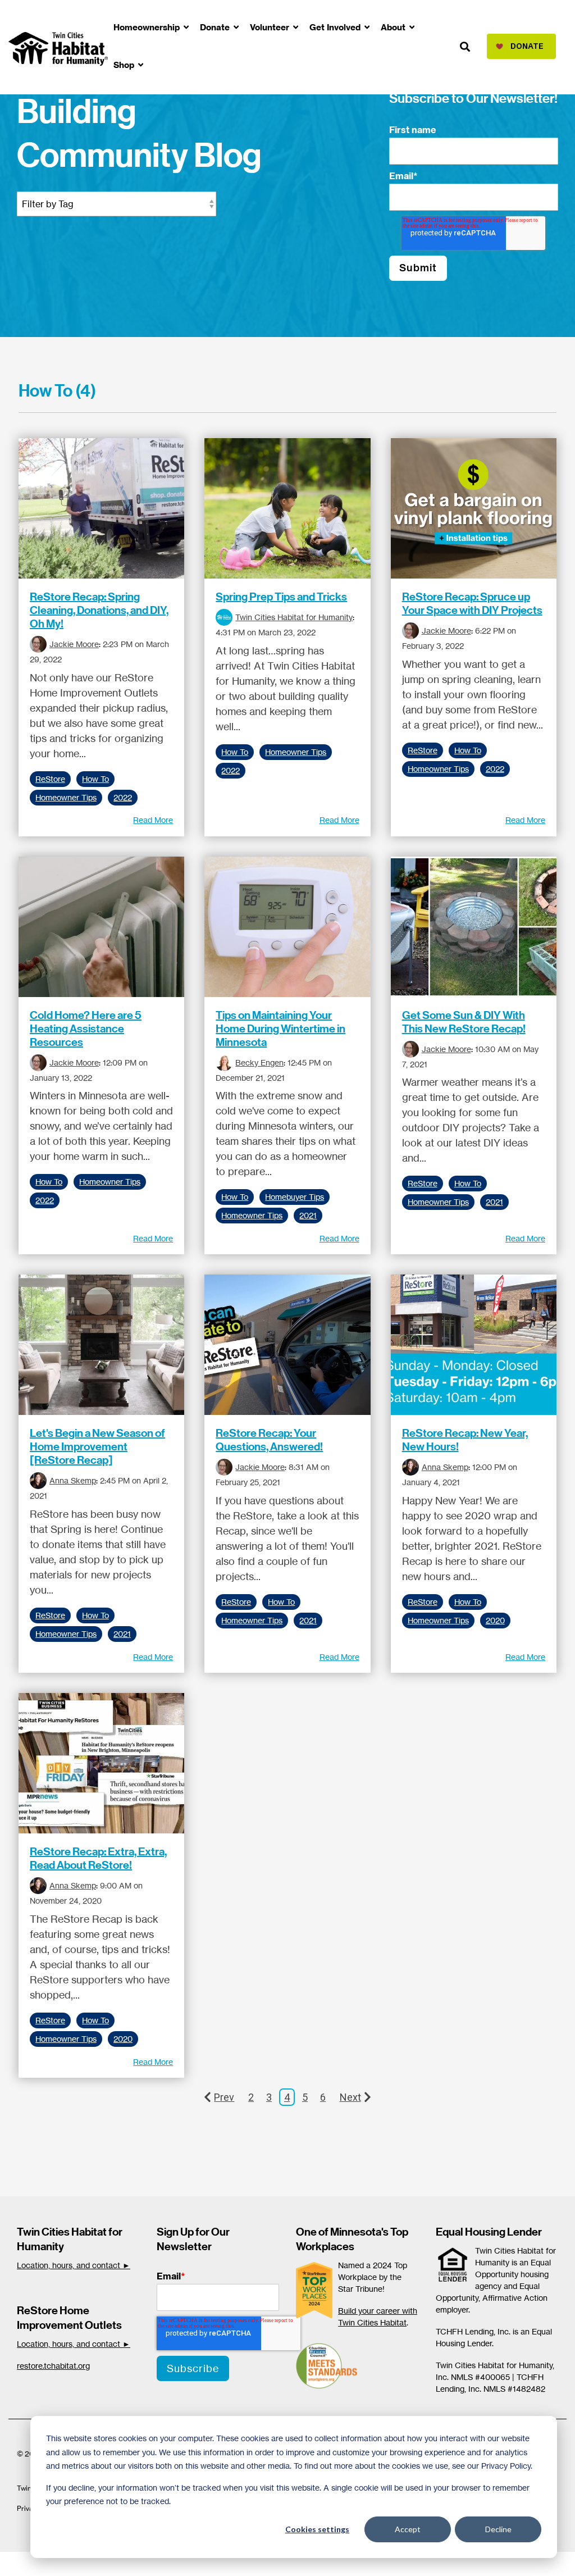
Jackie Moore (74, 644)
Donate (216, 27)
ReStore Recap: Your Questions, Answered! (269, 1440)
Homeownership (148, 27)
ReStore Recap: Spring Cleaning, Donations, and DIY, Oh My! (99, 610)
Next (350, 2097)
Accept (408, 2529)
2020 (495, 1621)
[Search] (465, 47)
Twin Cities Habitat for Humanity (294, 617)
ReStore (50, 779)
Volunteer (271, 27)
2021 (308, 1216)
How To (95, 779)
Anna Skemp (73, 1480)
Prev (224, 2097)
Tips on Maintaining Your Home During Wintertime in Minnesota (280, 1028)
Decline (498, 2529)
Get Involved (336, 27)
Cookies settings (317, 2529)
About (394, 27)
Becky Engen (259, 1062)
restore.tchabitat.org (53, 2366)
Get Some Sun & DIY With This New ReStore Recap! (464, 1022)
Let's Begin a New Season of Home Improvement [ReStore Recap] (97, 1446)
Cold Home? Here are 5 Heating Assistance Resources (86, 1028)
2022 (123, 798)
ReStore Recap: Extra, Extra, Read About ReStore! (98, 1858)
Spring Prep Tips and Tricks (281, 597)
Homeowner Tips (66, 798)
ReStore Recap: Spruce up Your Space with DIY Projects (472, 603)
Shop (125, 65)
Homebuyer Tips (295, 1197)
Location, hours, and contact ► (74, 2265)
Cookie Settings (47, 2564)
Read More (153, 820)
